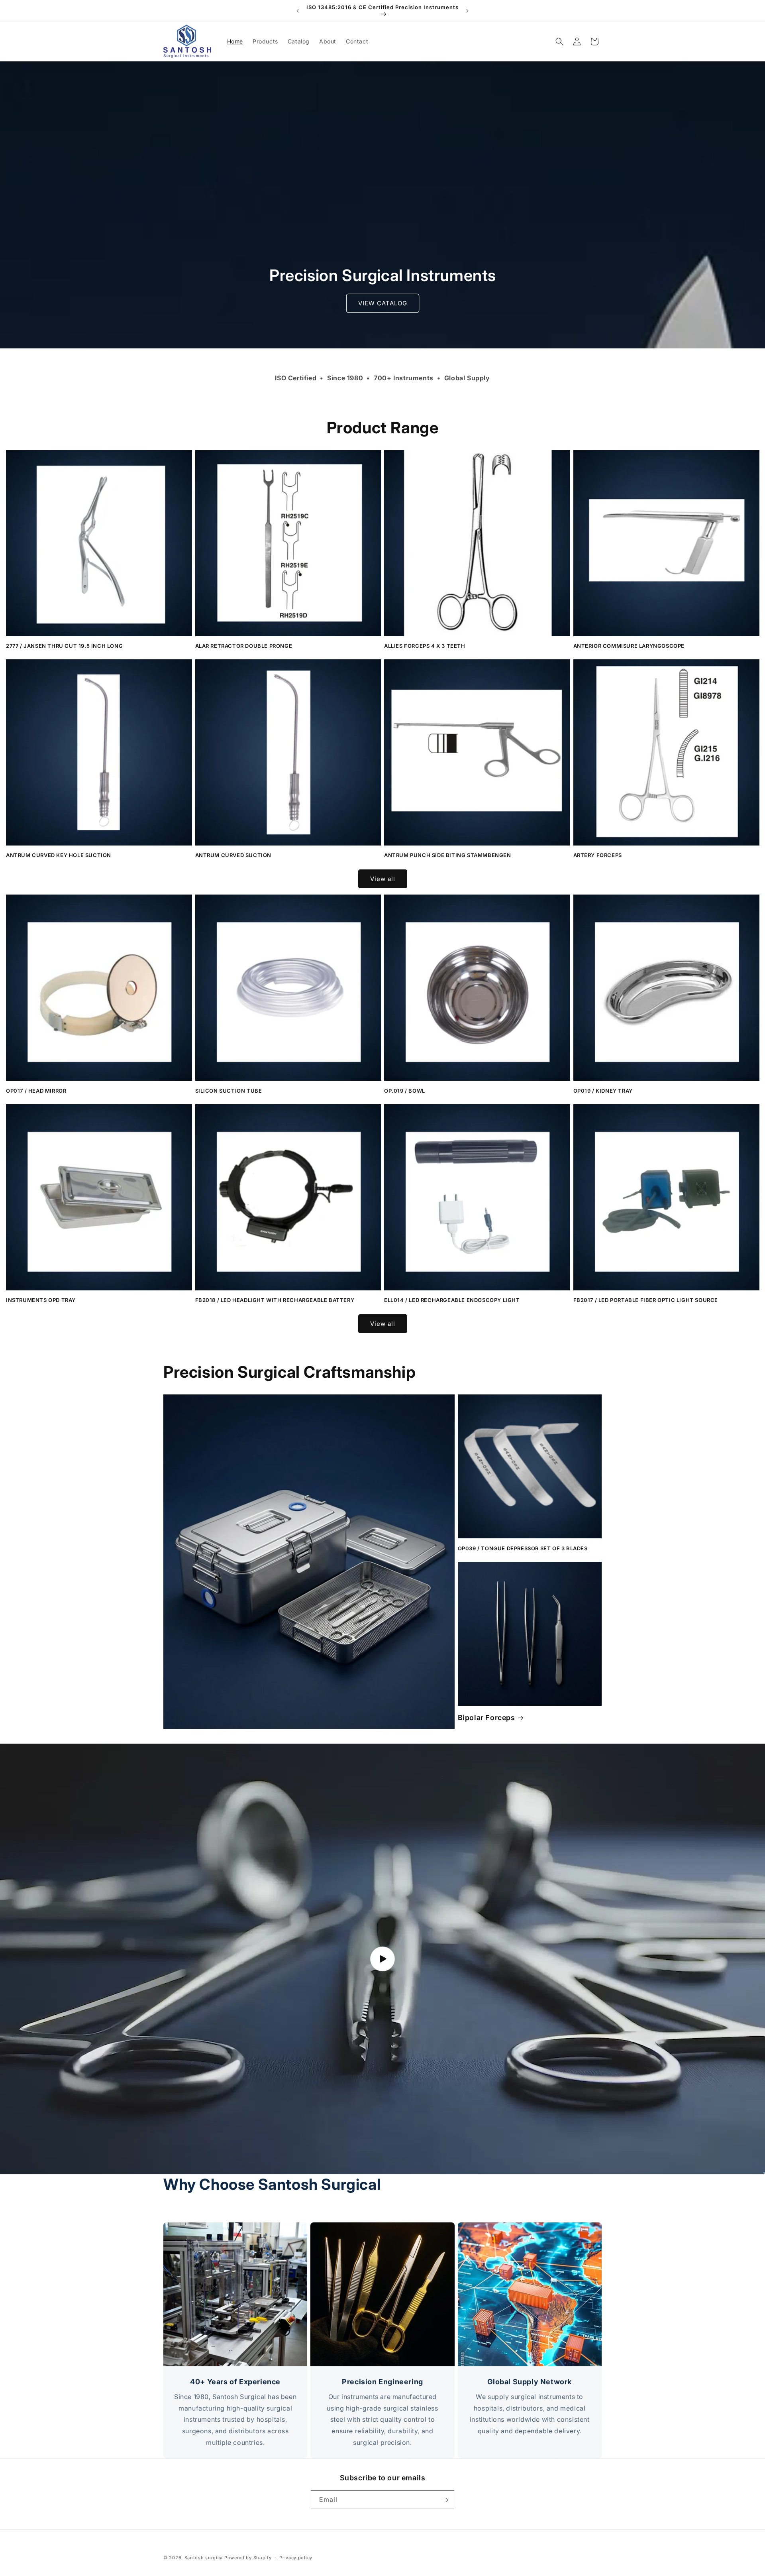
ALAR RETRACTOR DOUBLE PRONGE (244, 646)
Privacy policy (296, 2557)
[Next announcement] (467, 11)
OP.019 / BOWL (405, 1091)
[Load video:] (382, 1959)
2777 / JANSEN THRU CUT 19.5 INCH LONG (64, 646)
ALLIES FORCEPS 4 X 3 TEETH (425, 646)
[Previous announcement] (298, 11)
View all (383, 879)
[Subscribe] (445, 2500)
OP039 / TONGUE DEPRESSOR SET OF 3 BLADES (523, 1548)
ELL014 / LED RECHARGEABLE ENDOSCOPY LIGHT (452, 1300)
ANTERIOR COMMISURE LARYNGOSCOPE (629, 646)
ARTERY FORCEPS (598, 855)
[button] (559, 41)
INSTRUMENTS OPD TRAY (41, 1300)
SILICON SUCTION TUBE (229, 1091)
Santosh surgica (204, 2558)
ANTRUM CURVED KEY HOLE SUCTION (59, 855)
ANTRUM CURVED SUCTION (233, 855)
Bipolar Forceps (486, 1718)
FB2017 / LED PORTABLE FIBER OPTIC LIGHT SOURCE (646, 1300)
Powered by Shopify (248, 2558)
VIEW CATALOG (383, 303)
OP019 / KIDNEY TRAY (603, 1091)
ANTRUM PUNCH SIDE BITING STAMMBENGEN (448, 855)
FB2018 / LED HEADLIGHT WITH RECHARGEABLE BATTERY (275, 1300)
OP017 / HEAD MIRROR (36, 1091)
